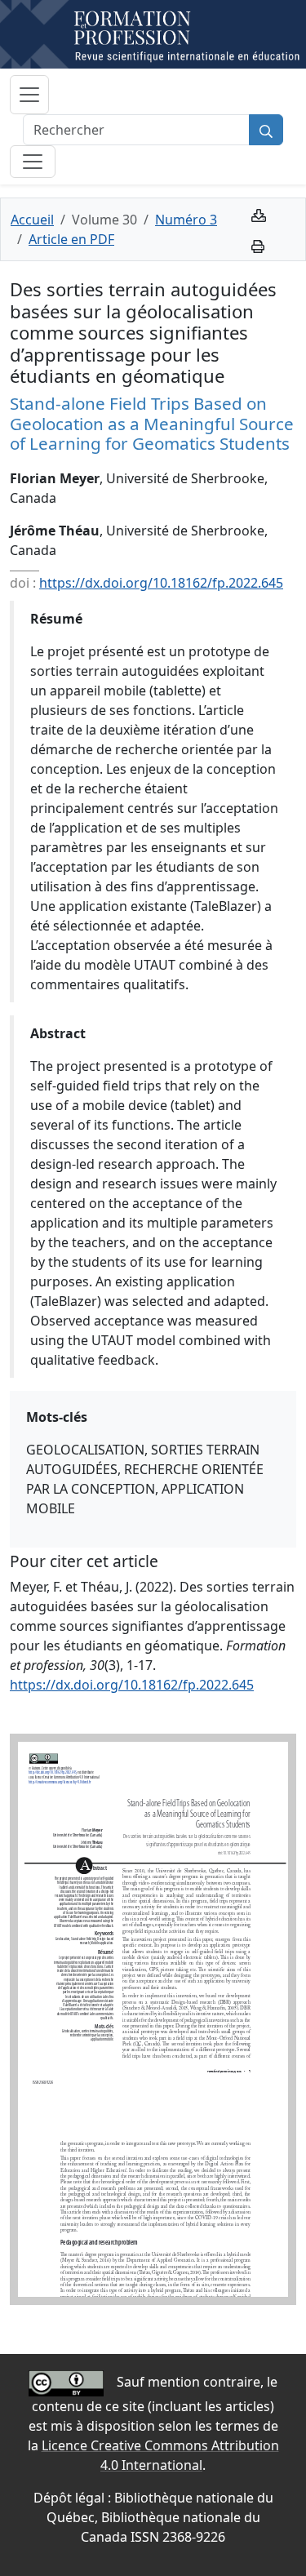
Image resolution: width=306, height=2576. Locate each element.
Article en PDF (71, 239)
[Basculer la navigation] (29, 95)
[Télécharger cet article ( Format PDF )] (259, 214)
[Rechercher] (266, 130)
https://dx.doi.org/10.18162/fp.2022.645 (161, 583)
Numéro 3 (186, 220)
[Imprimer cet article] (258, 245)
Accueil (32, 220)
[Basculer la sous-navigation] (33, 162)
